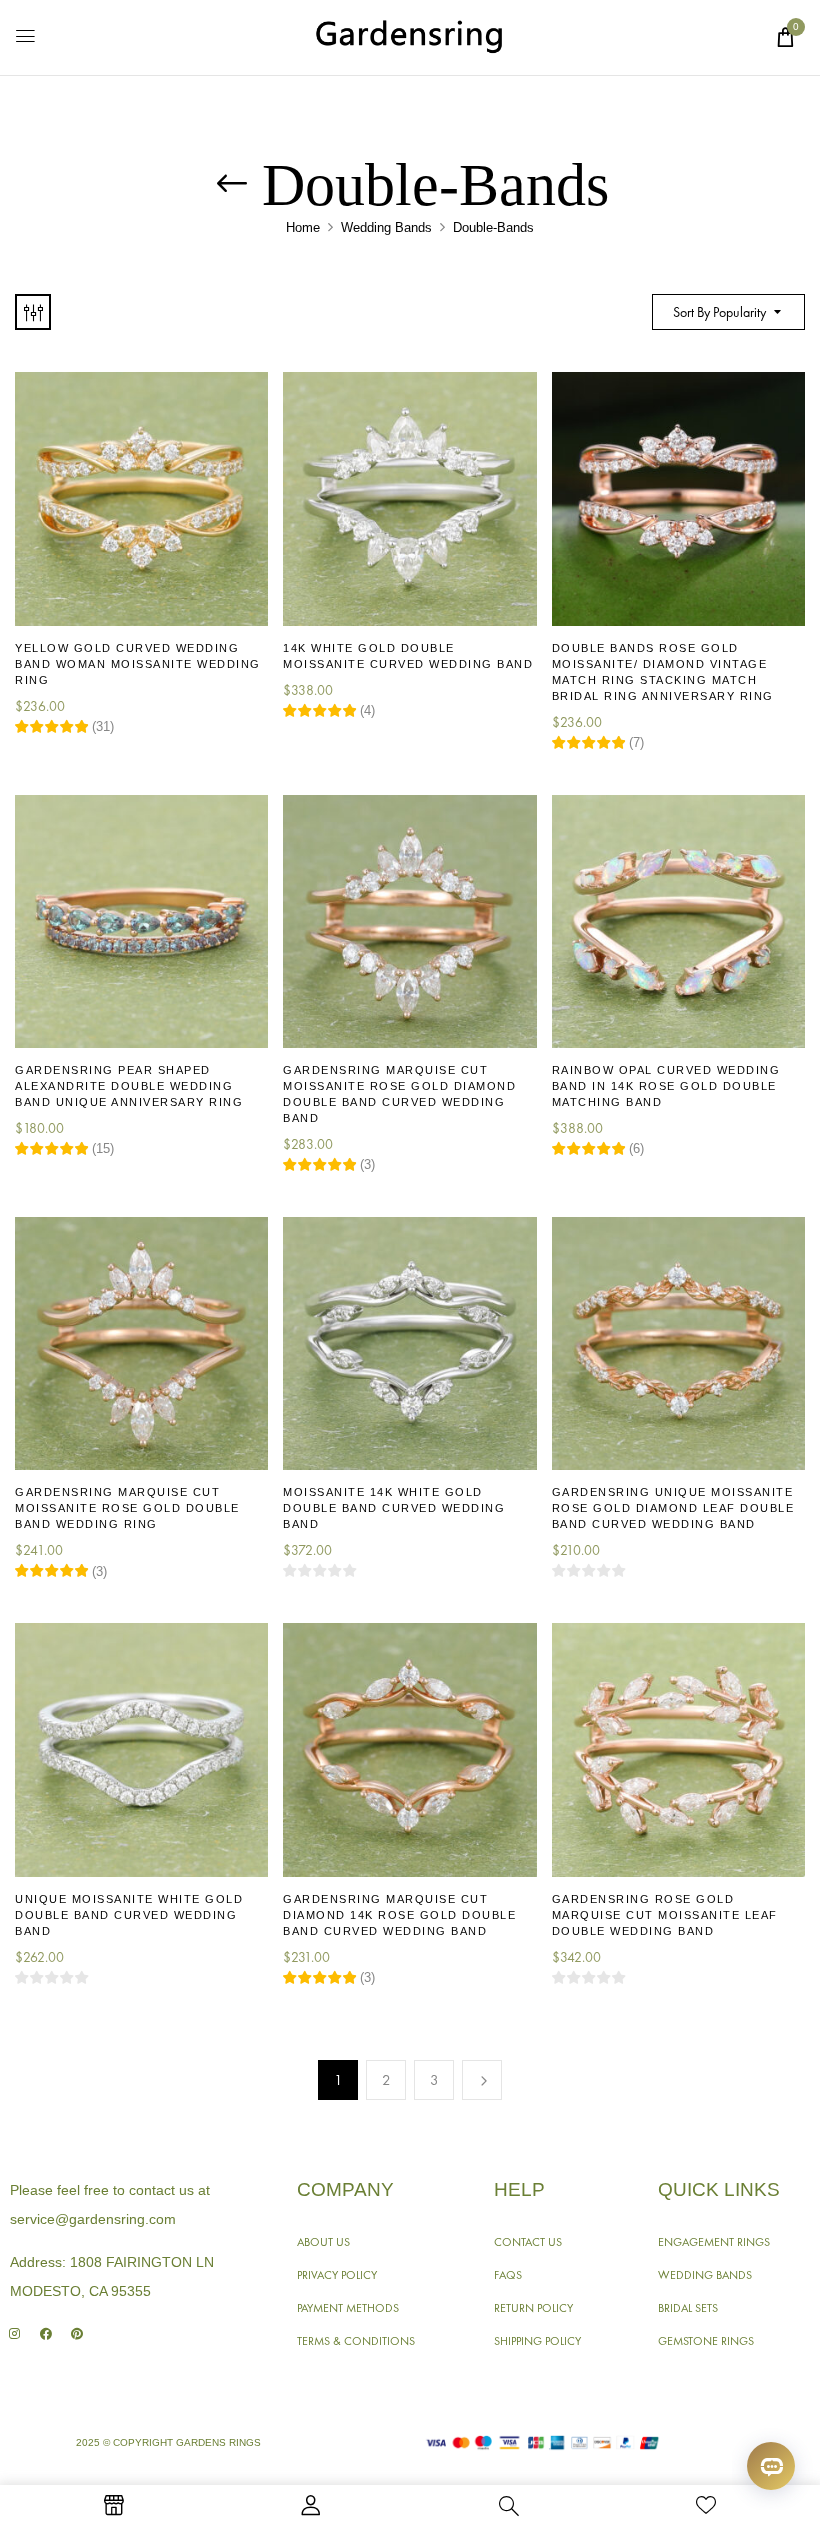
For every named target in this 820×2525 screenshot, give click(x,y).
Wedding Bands (386, 227)
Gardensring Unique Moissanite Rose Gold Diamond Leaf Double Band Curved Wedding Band (673, 1508)
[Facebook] (45, 2334)
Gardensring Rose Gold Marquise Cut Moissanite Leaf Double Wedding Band (665, 1915)
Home (303, 227)
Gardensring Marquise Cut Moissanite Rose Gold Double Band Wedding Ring (127, 1508)
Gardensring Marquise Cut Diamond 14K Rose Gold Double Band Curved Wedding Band (399, 1915)
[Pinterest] (76, 2334)
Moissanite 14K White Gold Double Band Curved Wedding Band (394, 1508)
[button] (785, 37)
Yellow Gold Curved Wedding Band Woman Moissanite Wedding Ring (138, 664)
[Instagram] (14, 2334)
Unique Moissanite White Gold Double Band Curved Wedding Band (129, 1915)
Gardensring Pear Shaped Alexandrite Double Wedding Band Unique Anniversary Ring (129, 1086)
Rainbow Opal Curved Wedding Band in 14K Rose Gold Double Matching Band (666, 1086)
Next (482, 2080)
